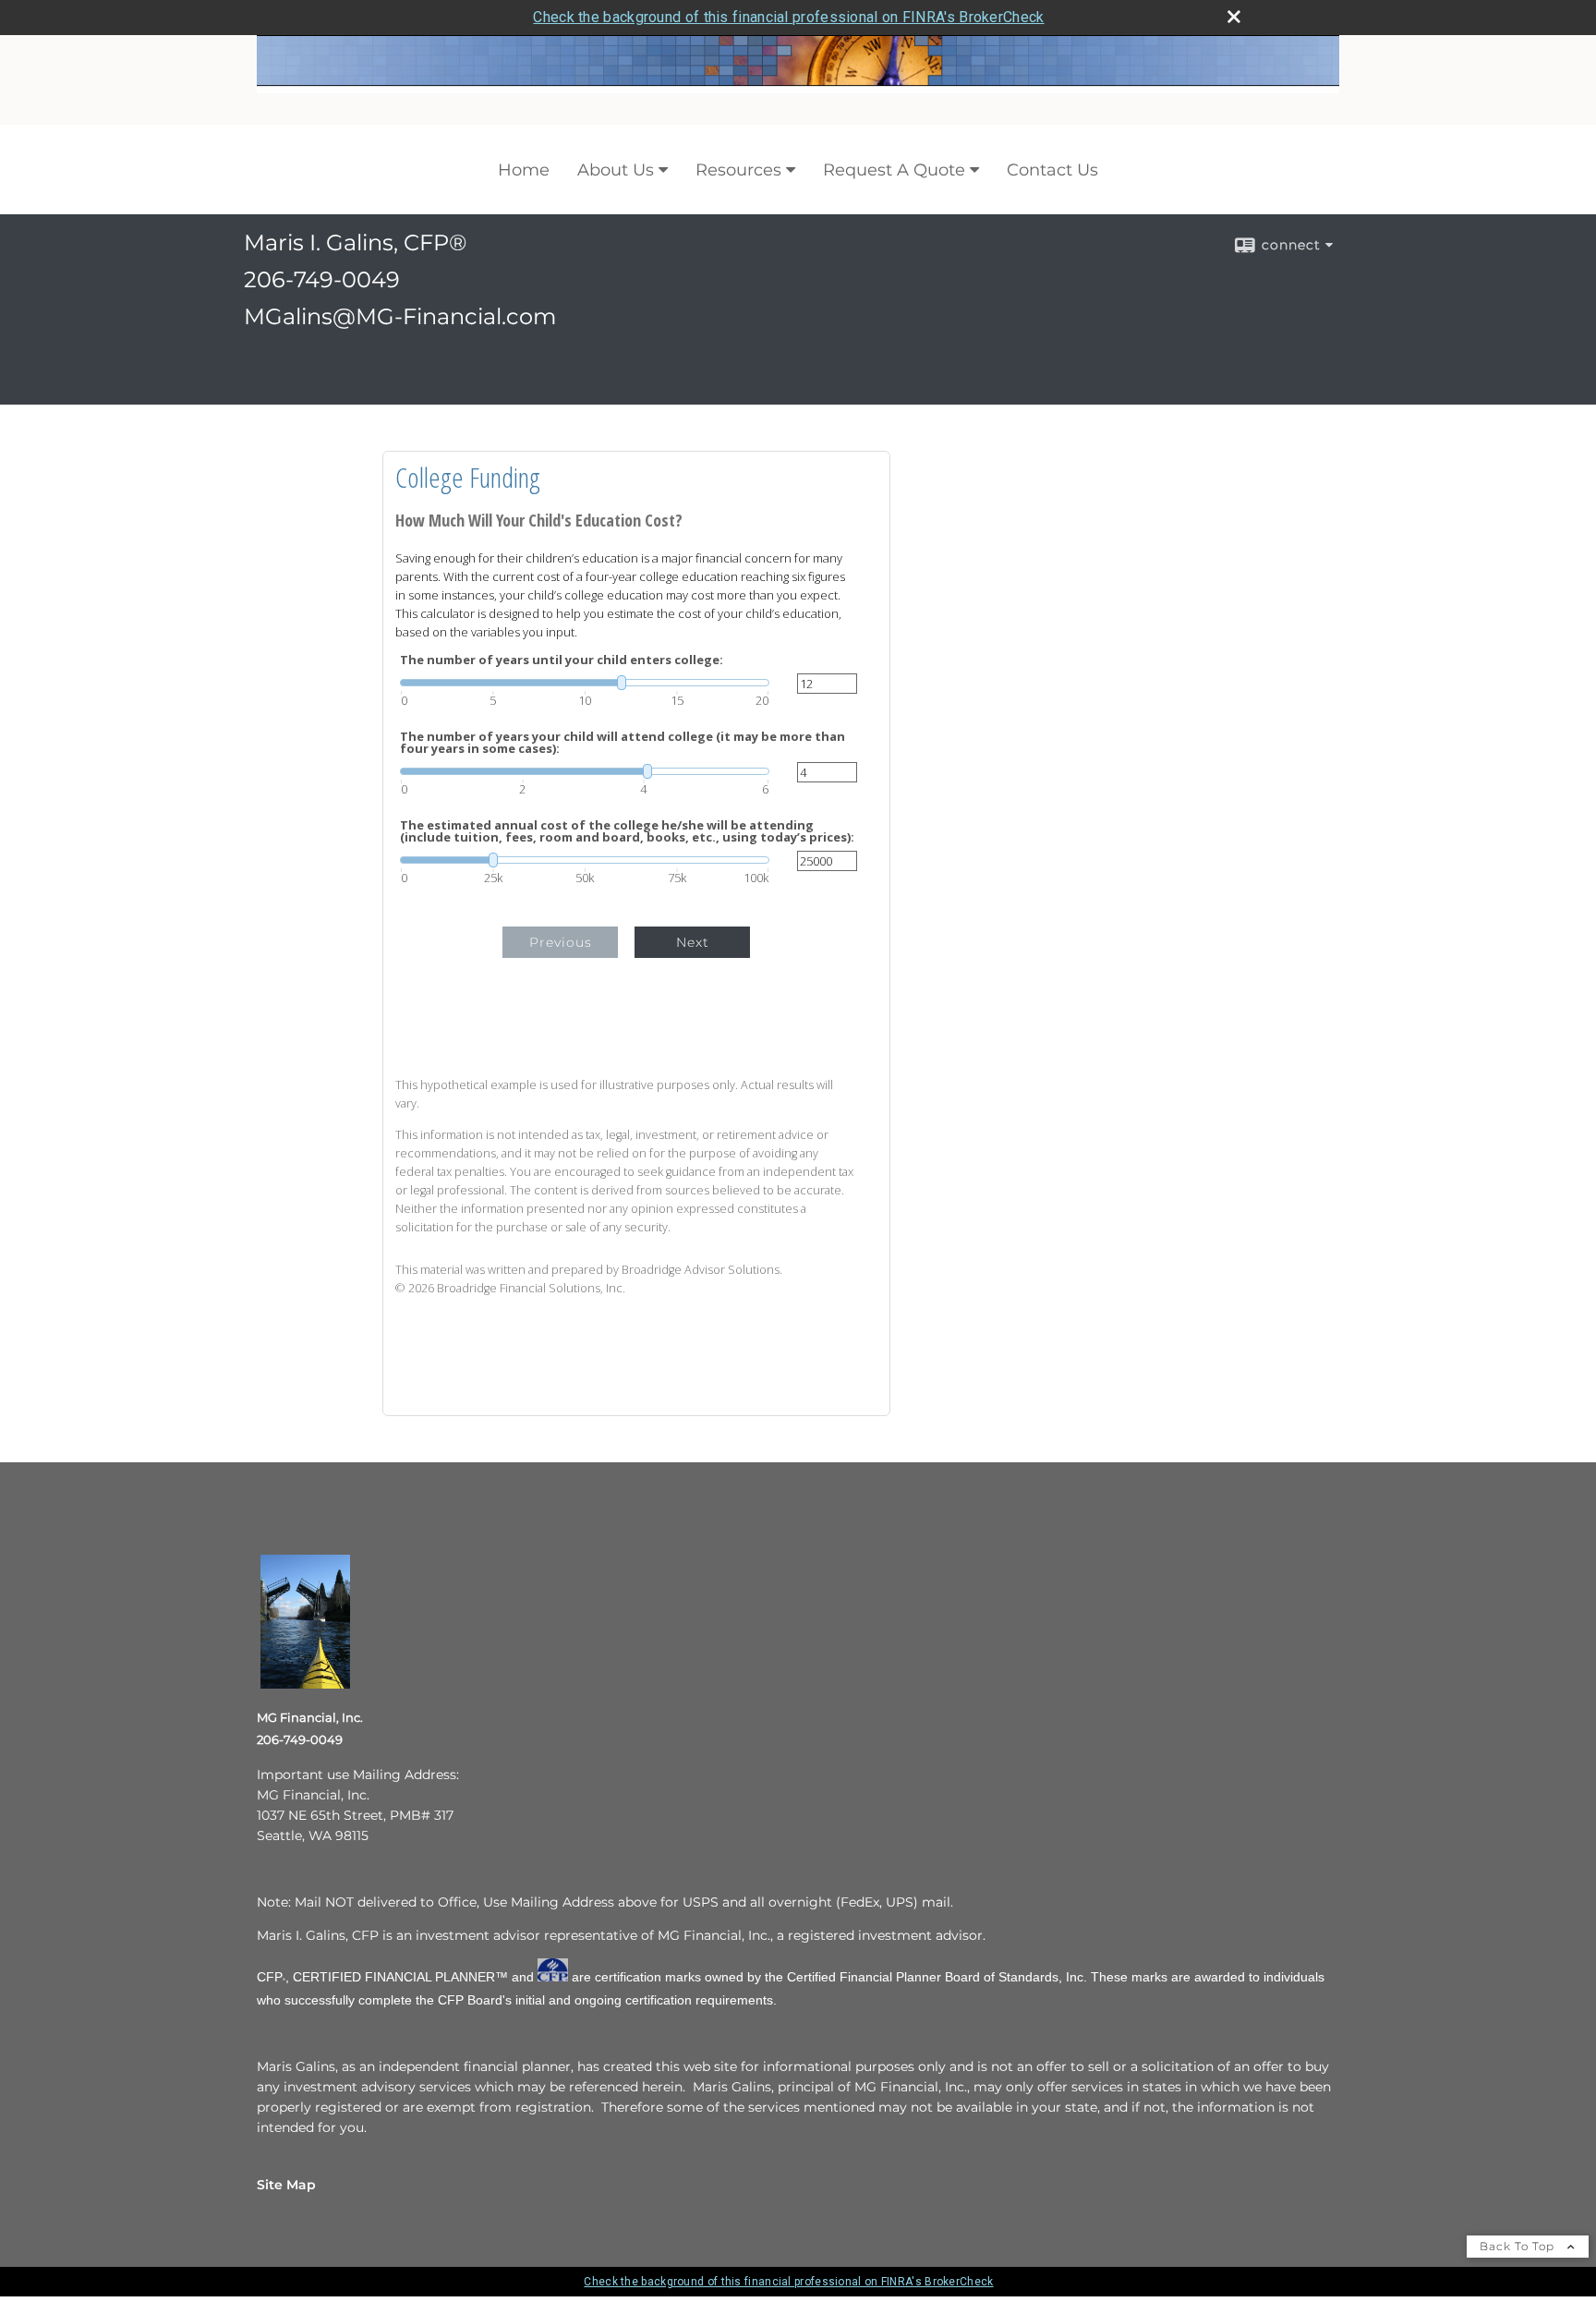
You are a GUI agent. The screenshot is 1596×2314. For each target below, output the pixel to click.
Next (693, 942)
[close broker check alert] (1234, 17)
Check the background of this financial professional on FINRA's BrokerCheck (788, 17)
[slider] (585, 683)
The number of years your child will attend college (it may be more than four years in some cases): (623, 743)
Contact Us (1052, 170)
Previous (561, 942)
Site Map (286, 2185)
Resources (738, 170)
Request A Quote (894, 170)
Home (524, 170)
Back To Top (1519, 2246)
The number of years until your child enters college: (562, 660)
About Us (616, 170)
